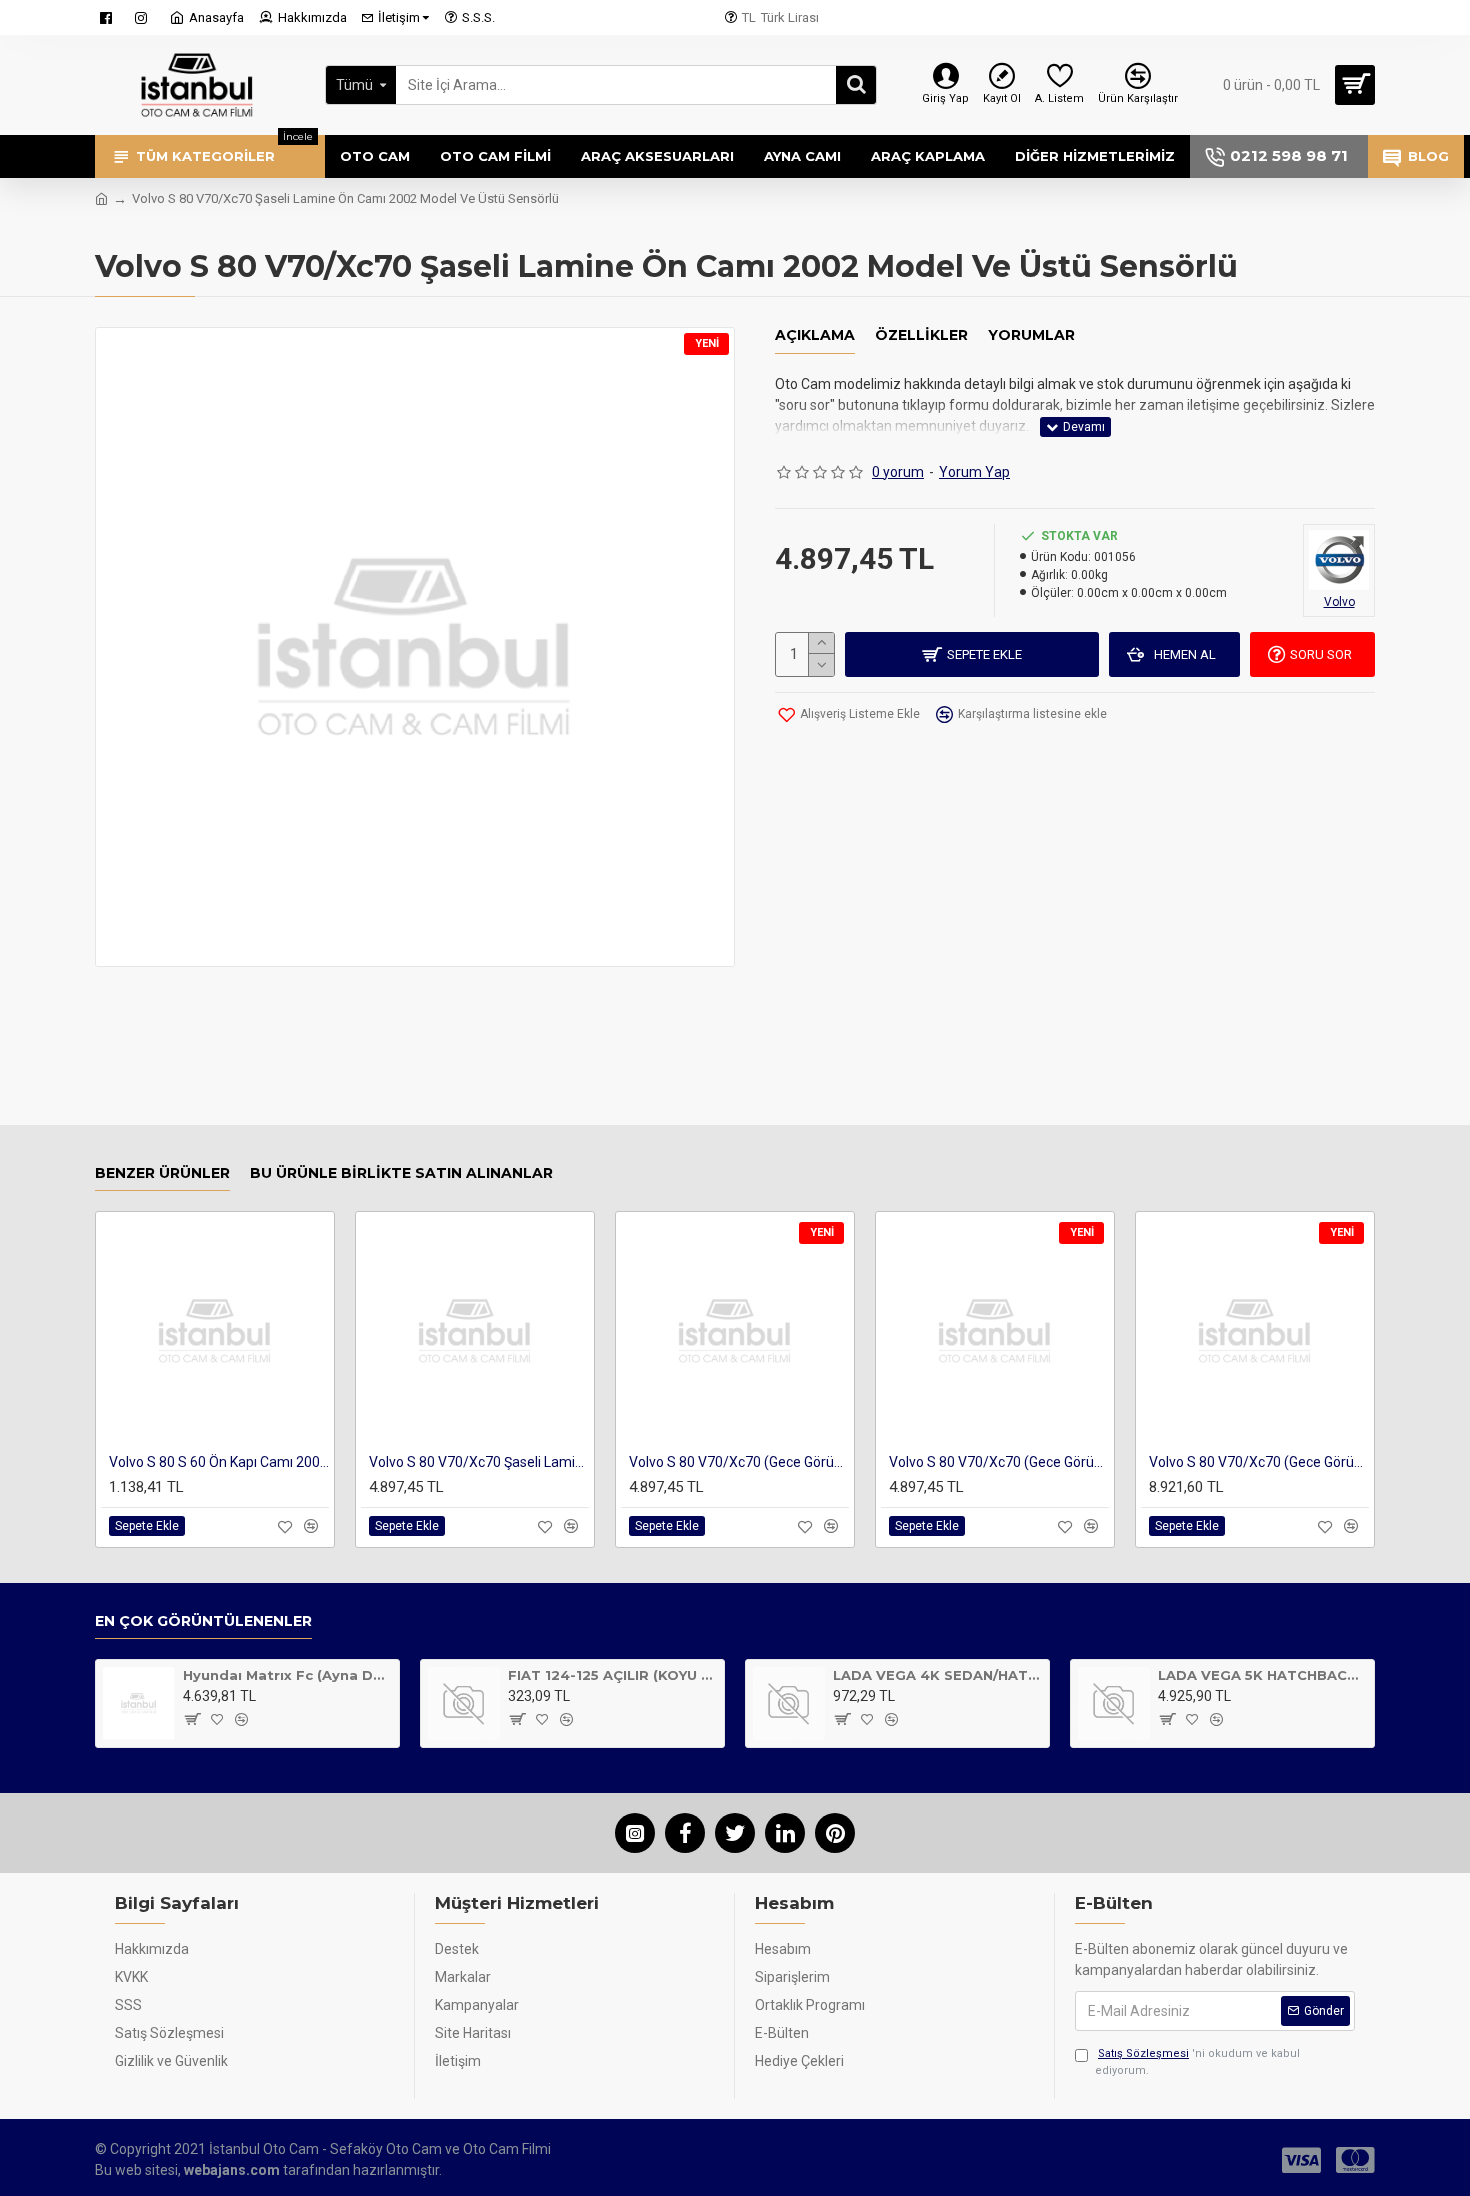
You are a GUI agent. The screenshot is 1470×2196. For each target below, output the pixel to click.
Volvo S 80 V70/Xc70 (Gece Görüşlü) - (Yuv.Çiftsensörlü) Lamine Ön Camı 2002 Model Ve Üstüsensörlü (999, 1462)
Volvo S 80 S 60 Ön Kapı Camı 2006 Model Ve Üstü (219, 1462)
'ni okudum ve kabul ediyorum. (1197, 2062)
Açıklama (815, 335)
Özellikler (921, 335)
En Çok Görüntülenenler (203, 1621)
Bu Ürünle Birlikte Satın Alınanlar (401, 1173)
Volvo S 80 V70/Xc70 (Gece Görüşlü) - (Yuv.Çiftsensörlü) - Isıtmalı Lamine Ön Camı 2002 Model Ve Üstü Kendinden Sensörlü (1259, 1462)
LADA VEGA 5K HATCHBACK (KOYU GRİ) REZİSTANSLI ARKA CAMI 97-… (1262, 1675)
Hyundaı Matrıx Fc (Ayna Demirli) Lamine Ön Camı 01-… (287, 1675)
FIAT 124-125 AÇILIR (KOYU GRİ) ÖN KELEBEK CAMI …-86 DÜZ (612, 1675)
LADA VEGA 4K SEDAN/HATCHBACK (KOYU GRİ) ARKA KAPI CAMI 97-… (937, 1675)
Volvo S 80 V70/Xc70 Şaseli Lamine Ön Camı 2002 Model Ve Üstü (479, 1462)
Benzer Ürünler (162, 1173)
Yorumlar (1031, 335)
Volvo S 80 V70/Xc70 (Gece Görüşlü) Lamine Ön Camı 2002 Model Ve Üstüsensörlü (739, 1462)
